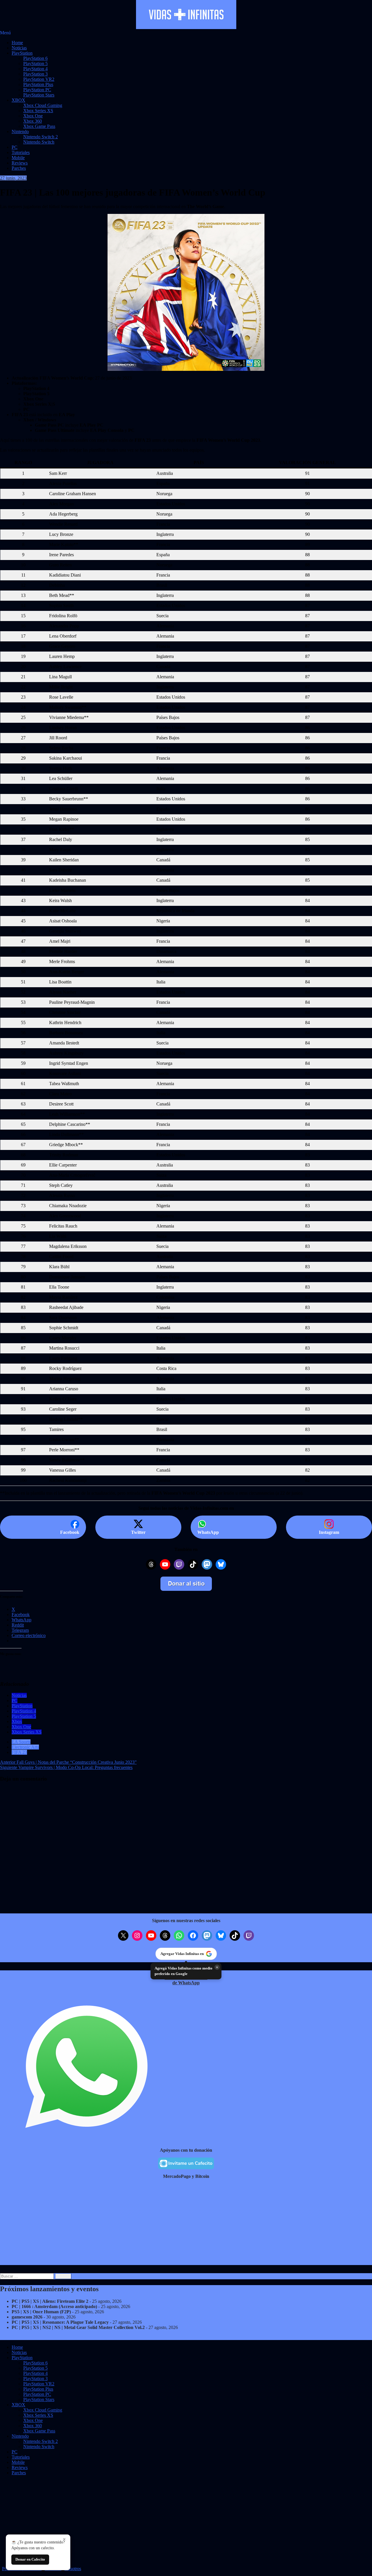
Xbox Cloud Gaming (43, 105)
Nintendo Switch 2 (41, 137)
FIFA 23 (19, 1752)
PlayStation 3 (35, 74)
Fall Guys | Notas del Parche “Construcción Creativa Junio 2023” (68, 1762)
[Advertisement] (174, 2224)
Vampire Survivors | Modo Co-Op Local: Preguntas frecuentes (66, 1767)
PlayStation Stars (39, 95)
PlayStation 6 (35, 58)
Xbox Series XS (38, 111)
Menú (5, 33)
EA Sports (21, 1742)
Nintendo (20, 132)
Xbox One (33, 116)
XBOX (18, 100)
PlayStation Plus (38, 84)
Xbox (17, 1721)
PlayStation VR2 (39, 79)
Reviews (20, 163)
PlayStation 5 (35, 63)
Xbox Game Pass (39, 126)
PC (15, 147)
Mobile (18, 158)
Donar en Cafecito (30, 2559)
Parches (19, 168)
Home (17, 43)
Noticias (19, 48)
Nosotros (73, 2569)
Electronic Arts (25, 1747)
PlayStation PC (37, 90)
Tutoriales (21, 152)
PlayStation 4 (35, 69)
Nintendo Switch (39, 142)
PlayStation (22, 53)
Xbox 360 (33, 121)
